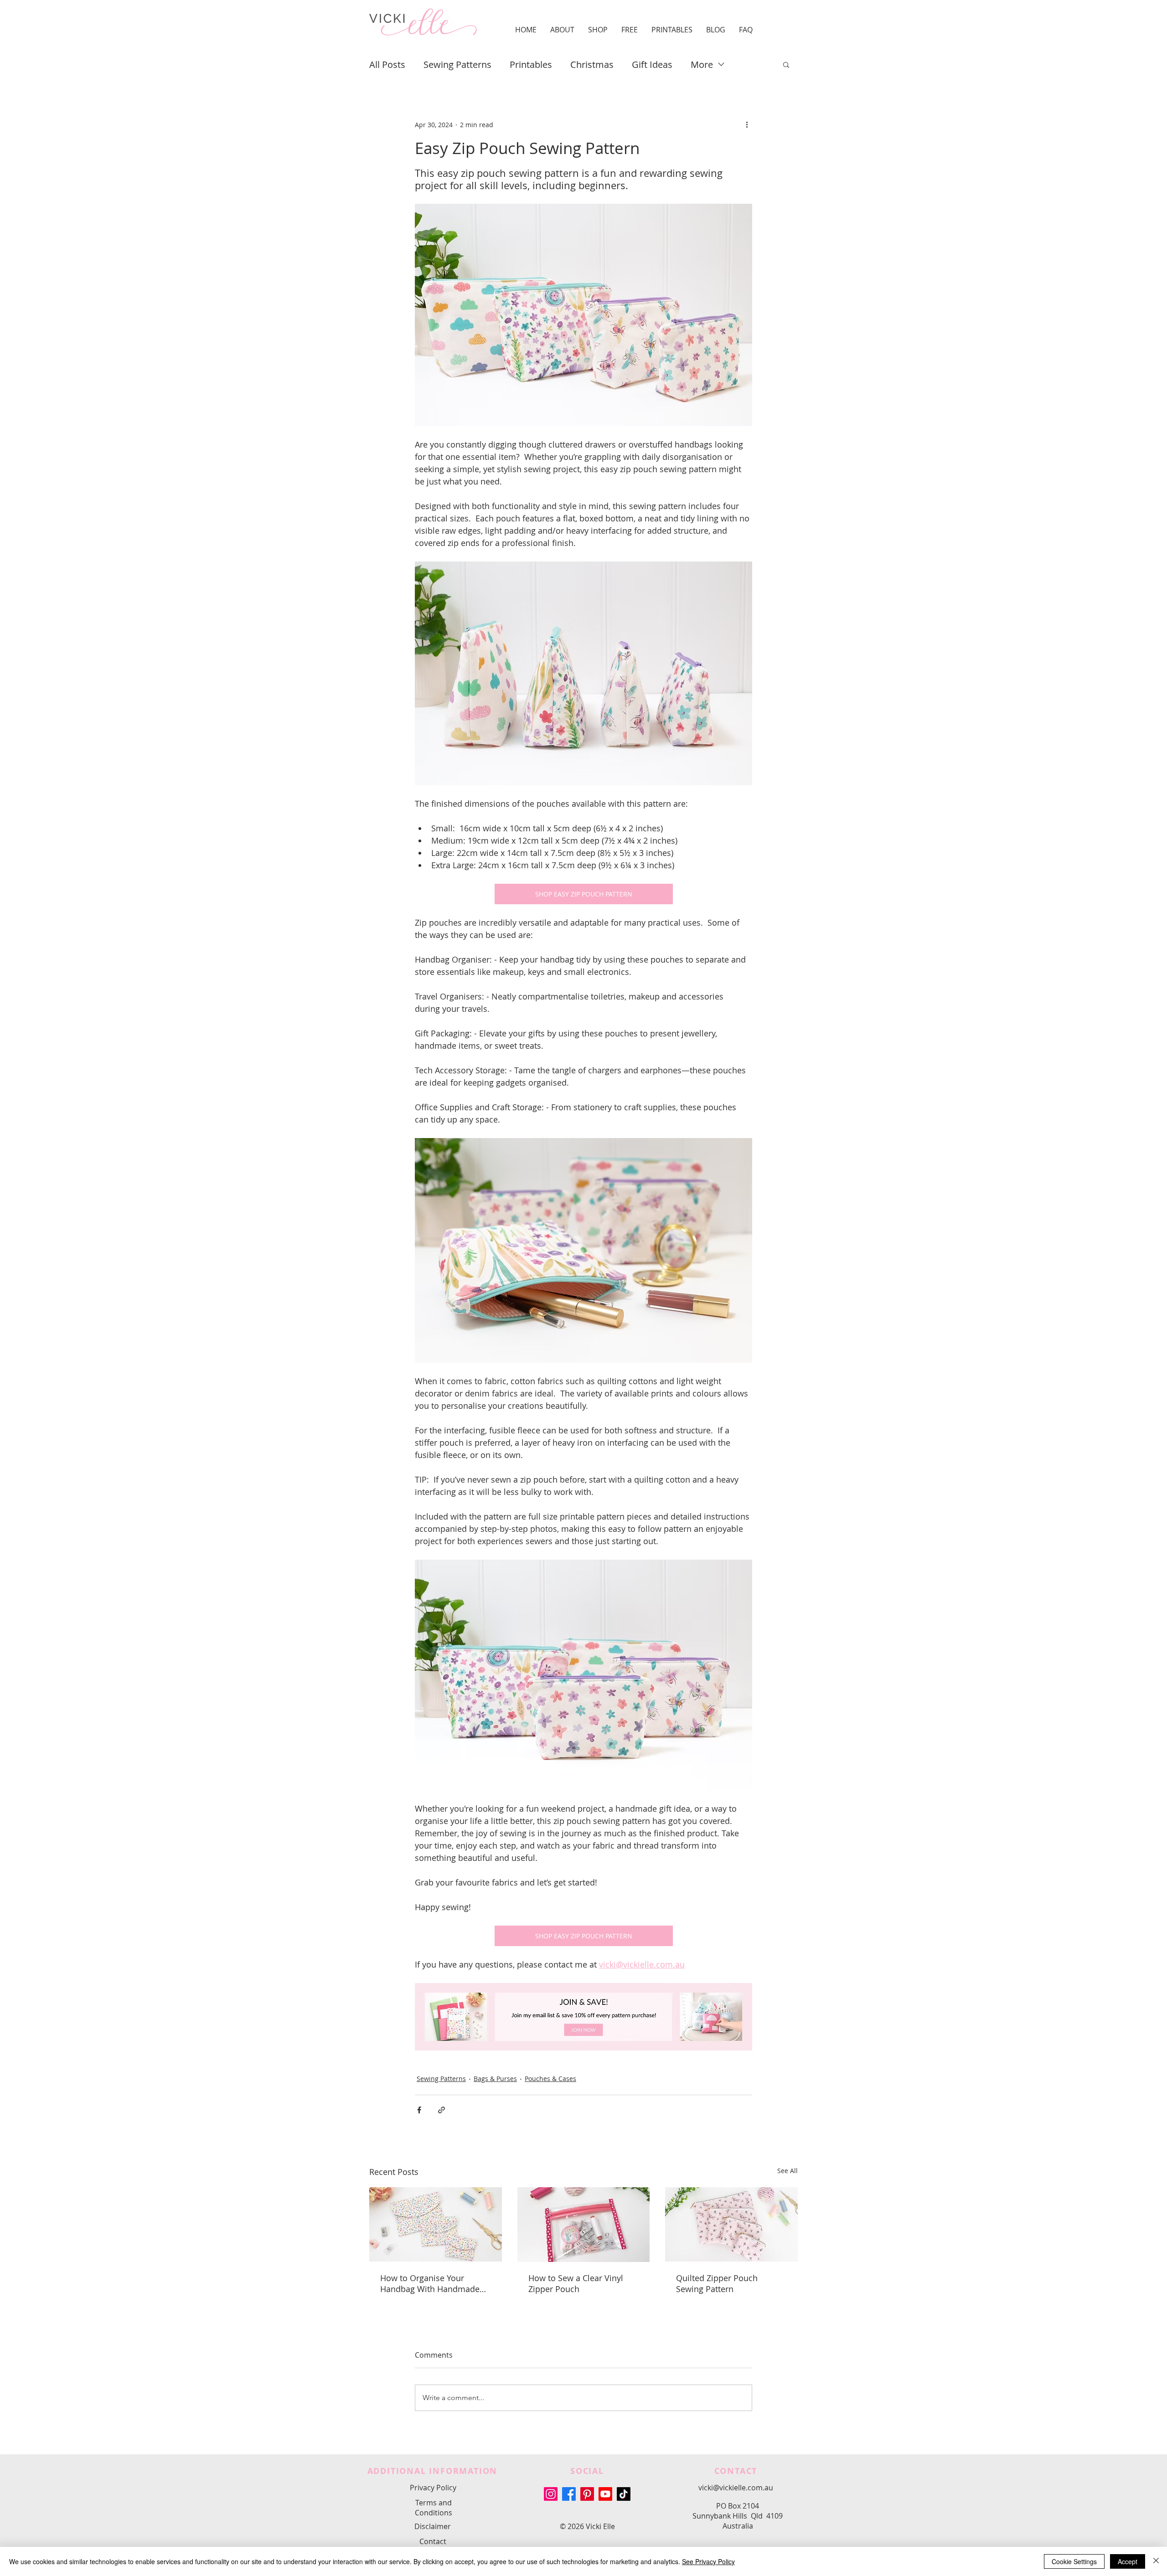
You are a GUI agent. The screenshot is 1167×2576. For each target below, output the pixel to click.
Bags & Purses (495, 2079)
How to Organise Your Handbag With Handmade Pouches (430, 2283)
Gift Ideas (652, 64)
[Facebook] (569, 2494)
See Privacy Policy (708, 2561)
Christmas (592, 64)
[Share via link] (441, 2110)
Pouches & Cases (550, 2079)
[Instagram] (551, 2494)
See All (787, 2171)
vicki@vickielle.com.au (736, 2488)
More (702, 64)
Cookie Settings (1074, 2561)
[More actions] (747, 124)
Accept (1128, 2561)
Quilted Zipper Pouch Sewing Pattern (717, 2283)
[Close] (1156, 2561)
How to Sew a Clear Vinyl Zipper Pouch (576, 2283)
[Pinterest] (587, 2494)
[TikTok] (624, 2494)
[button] (562, 30)
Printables (531, 64)
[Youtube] (605, 2494)
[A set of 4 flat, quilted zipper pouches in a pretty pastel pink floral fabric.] (731, 2224)
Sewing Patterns (457, 64)
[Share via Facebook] (419, 2110)
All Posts (387, 64)
